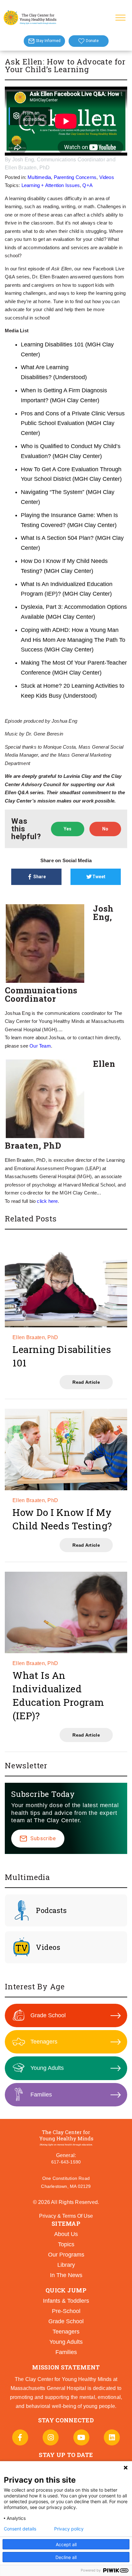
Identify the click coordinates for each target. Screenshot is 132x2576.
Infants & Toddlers (66, 2301)
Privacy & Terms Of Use (66, 2216)
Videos (107, 177)
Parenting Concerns (75, 177)
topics (66, 2244)
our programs (66, 2255)
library (66, 2265)
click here (47, 1201)
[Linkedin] (112, 2437)
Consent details (20, 2529)
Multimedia (39, 177)
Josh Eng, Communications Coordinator (59, 160)
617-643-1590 (66, 2162)
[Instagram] (51, 2437)
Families (41, 2095)
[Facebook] (20, 2437)
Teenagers (44, 2042)
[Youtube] (81, 2437)
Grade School (48, 2015)
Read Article (86, 1382)
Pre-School (66, 2311)
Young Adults (47, 2068)
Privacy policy (69, 2529)
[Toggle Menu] (120, 17)
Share (40, 877)
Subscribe (43, 1838)
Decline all (66, 2557)
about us (66, 2234)
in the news (66, 2275)
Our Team (40, 1046)
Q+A (87, 185)
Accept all (66, 2544)
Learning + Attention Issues (51, 185)
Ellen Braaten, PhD (27, 168)
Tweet (99, 877)
